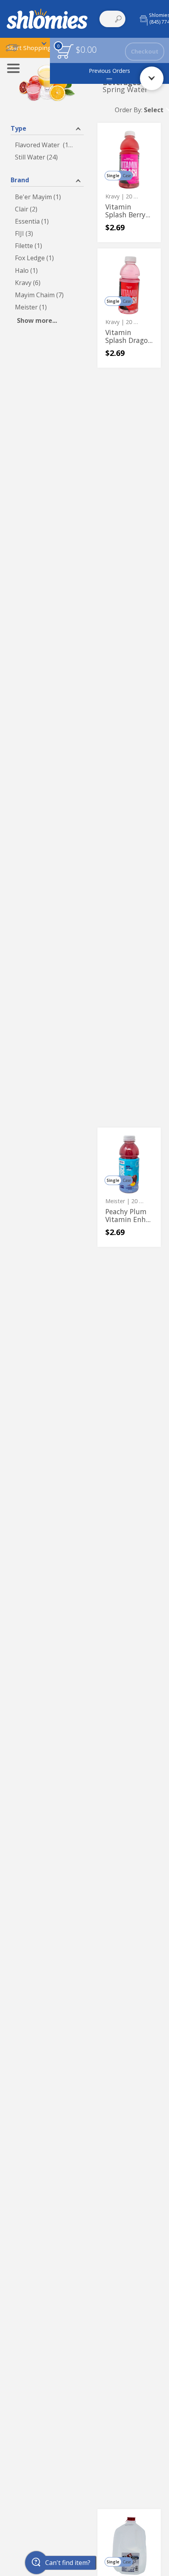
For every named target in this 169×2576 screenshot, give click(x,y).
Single (113, 176)
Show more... (37, 320)
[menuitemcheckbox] (47, 145)
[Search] (118, 19)
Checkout (145, 51)
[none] (129, 182)
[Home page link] (47, 19)
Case (127, 176)
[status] (65, 51)
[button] (28, 48)
